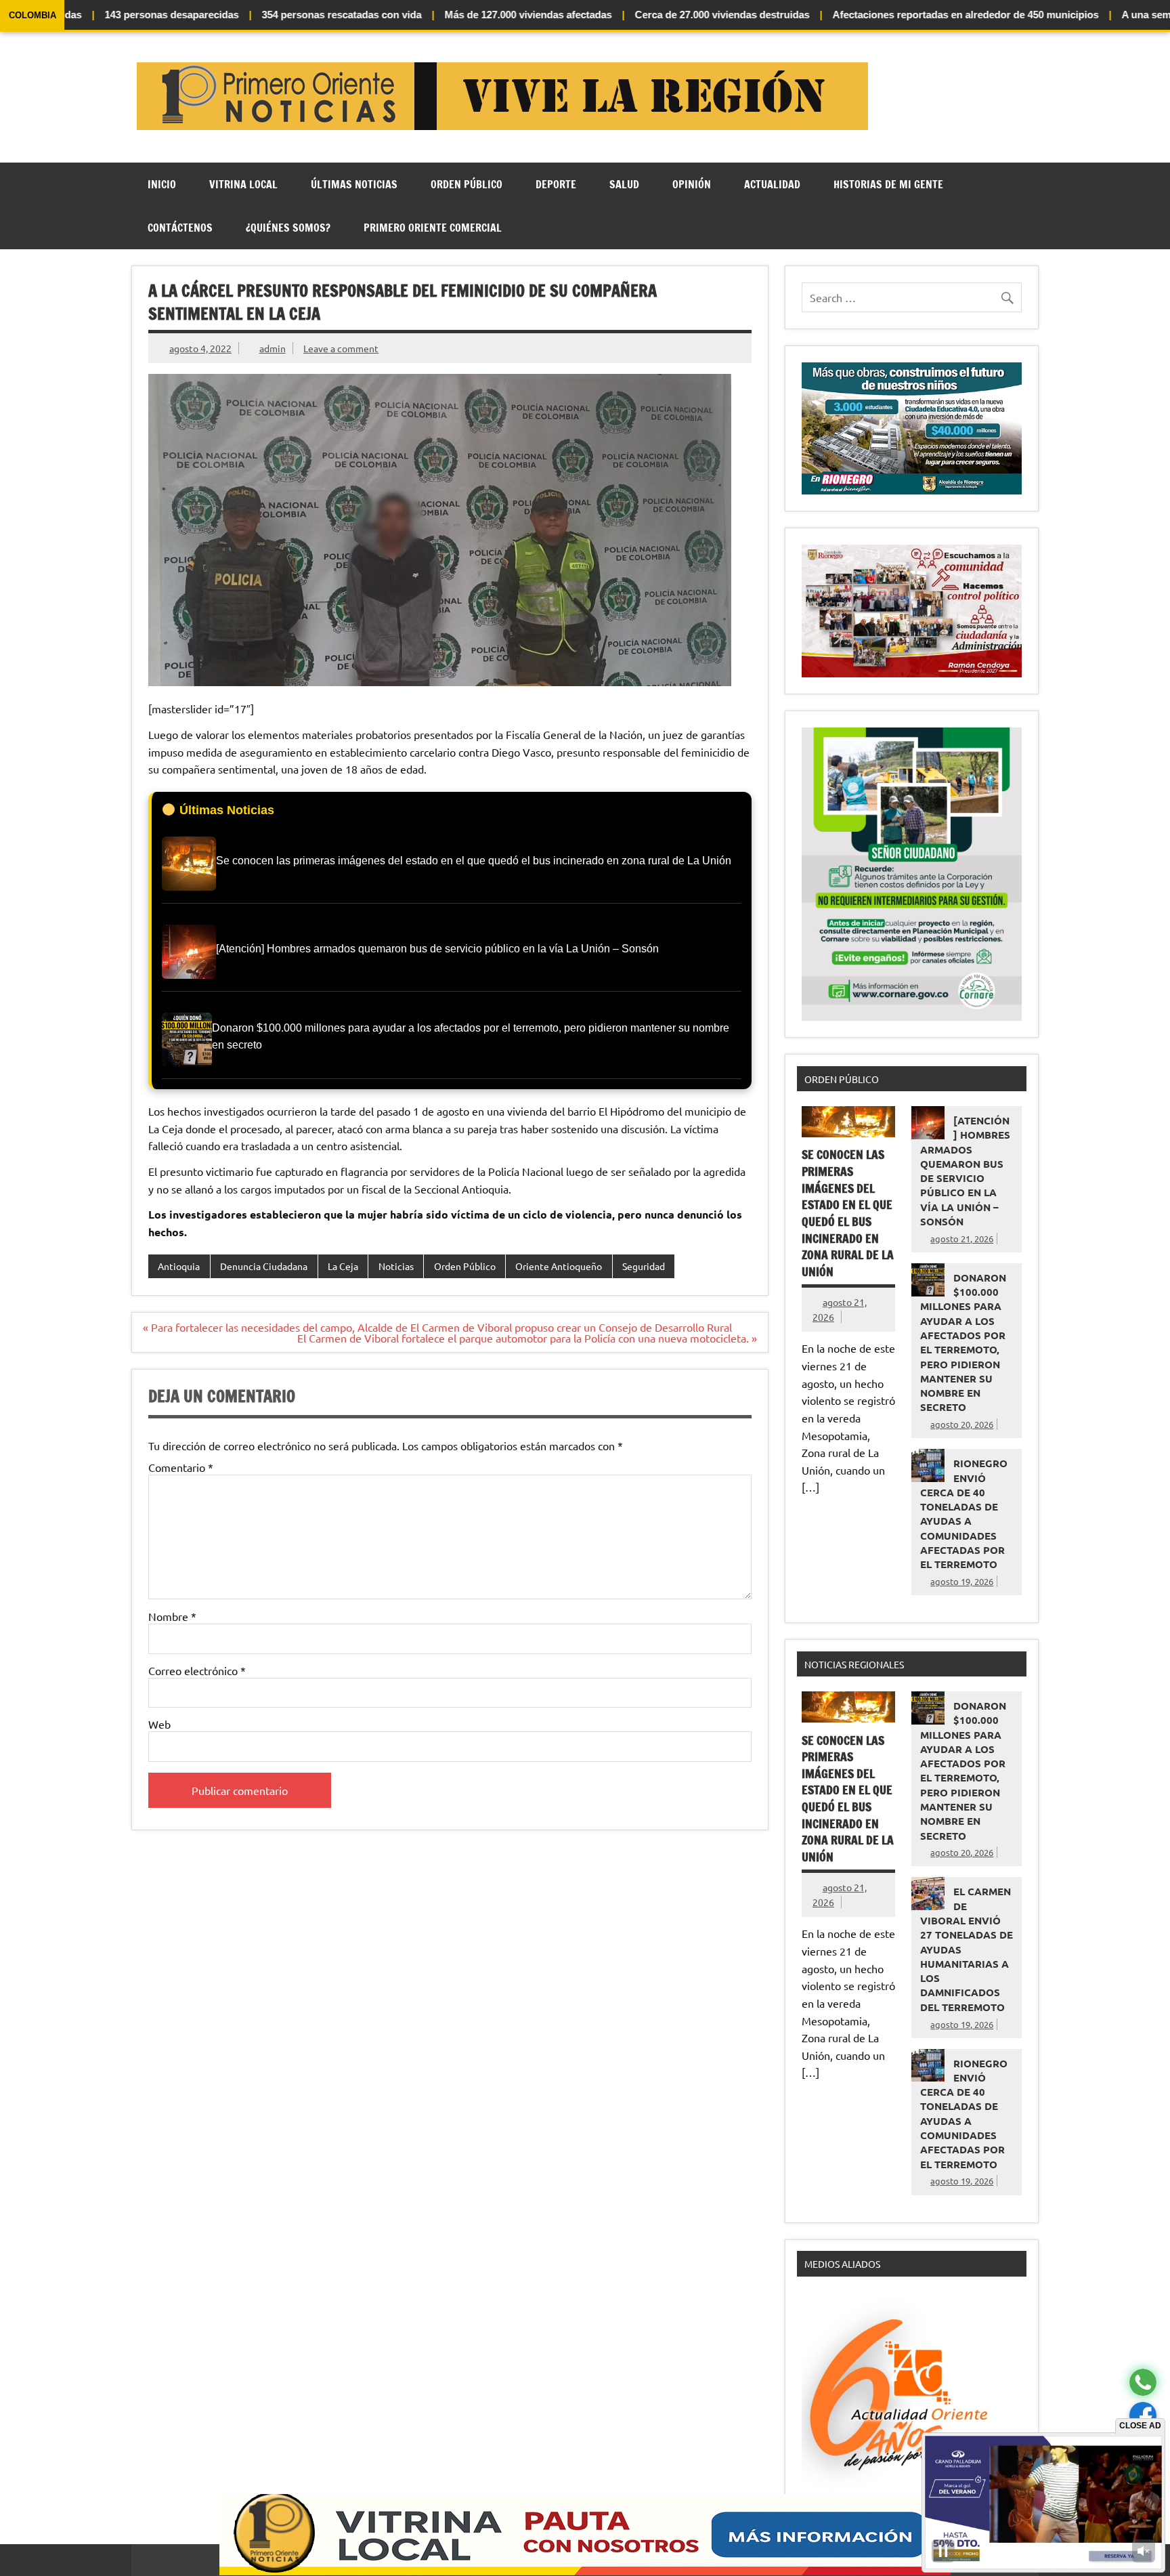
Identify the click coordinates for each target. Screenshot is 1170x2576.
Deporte (556, 184)
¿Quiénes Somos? (288, 228)
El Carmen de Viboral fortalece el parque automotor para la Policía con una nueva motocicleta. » (527, 1338)
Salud (624, 184)
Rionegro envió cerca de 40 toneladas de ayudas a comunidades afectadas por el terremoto (964, 1514)
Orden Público (467, 184)
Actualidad (772, 184)
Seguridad (644, 1266)
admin (273, 348)
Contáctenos (180, 228)
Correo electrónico (197, 1670)
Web (159, 1724)
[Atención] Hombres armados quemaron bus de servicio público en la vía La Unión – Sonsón (965, 1171)
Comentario (181, 1467)
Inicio (162, 184)
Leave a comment (341, 348)
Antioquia (179, 1266)
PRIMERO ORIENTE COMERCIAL (433, 228)
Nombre (172, 1616)
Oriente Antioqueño (559, 1266)
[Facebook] (1143, 2416)
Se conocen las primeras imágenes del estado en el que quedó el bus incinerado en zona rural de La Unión (848, 1213)
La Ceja (343, 1266)
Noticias (396, 1266)
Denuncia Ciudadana (264, 1266)
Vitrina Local (243, 184)
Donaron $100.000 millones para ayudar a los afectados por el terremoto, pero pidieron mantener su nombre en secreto (963, 1343)
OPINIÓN (692, 184)
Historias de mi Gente (888, 184)
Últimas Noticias (354, 184)
